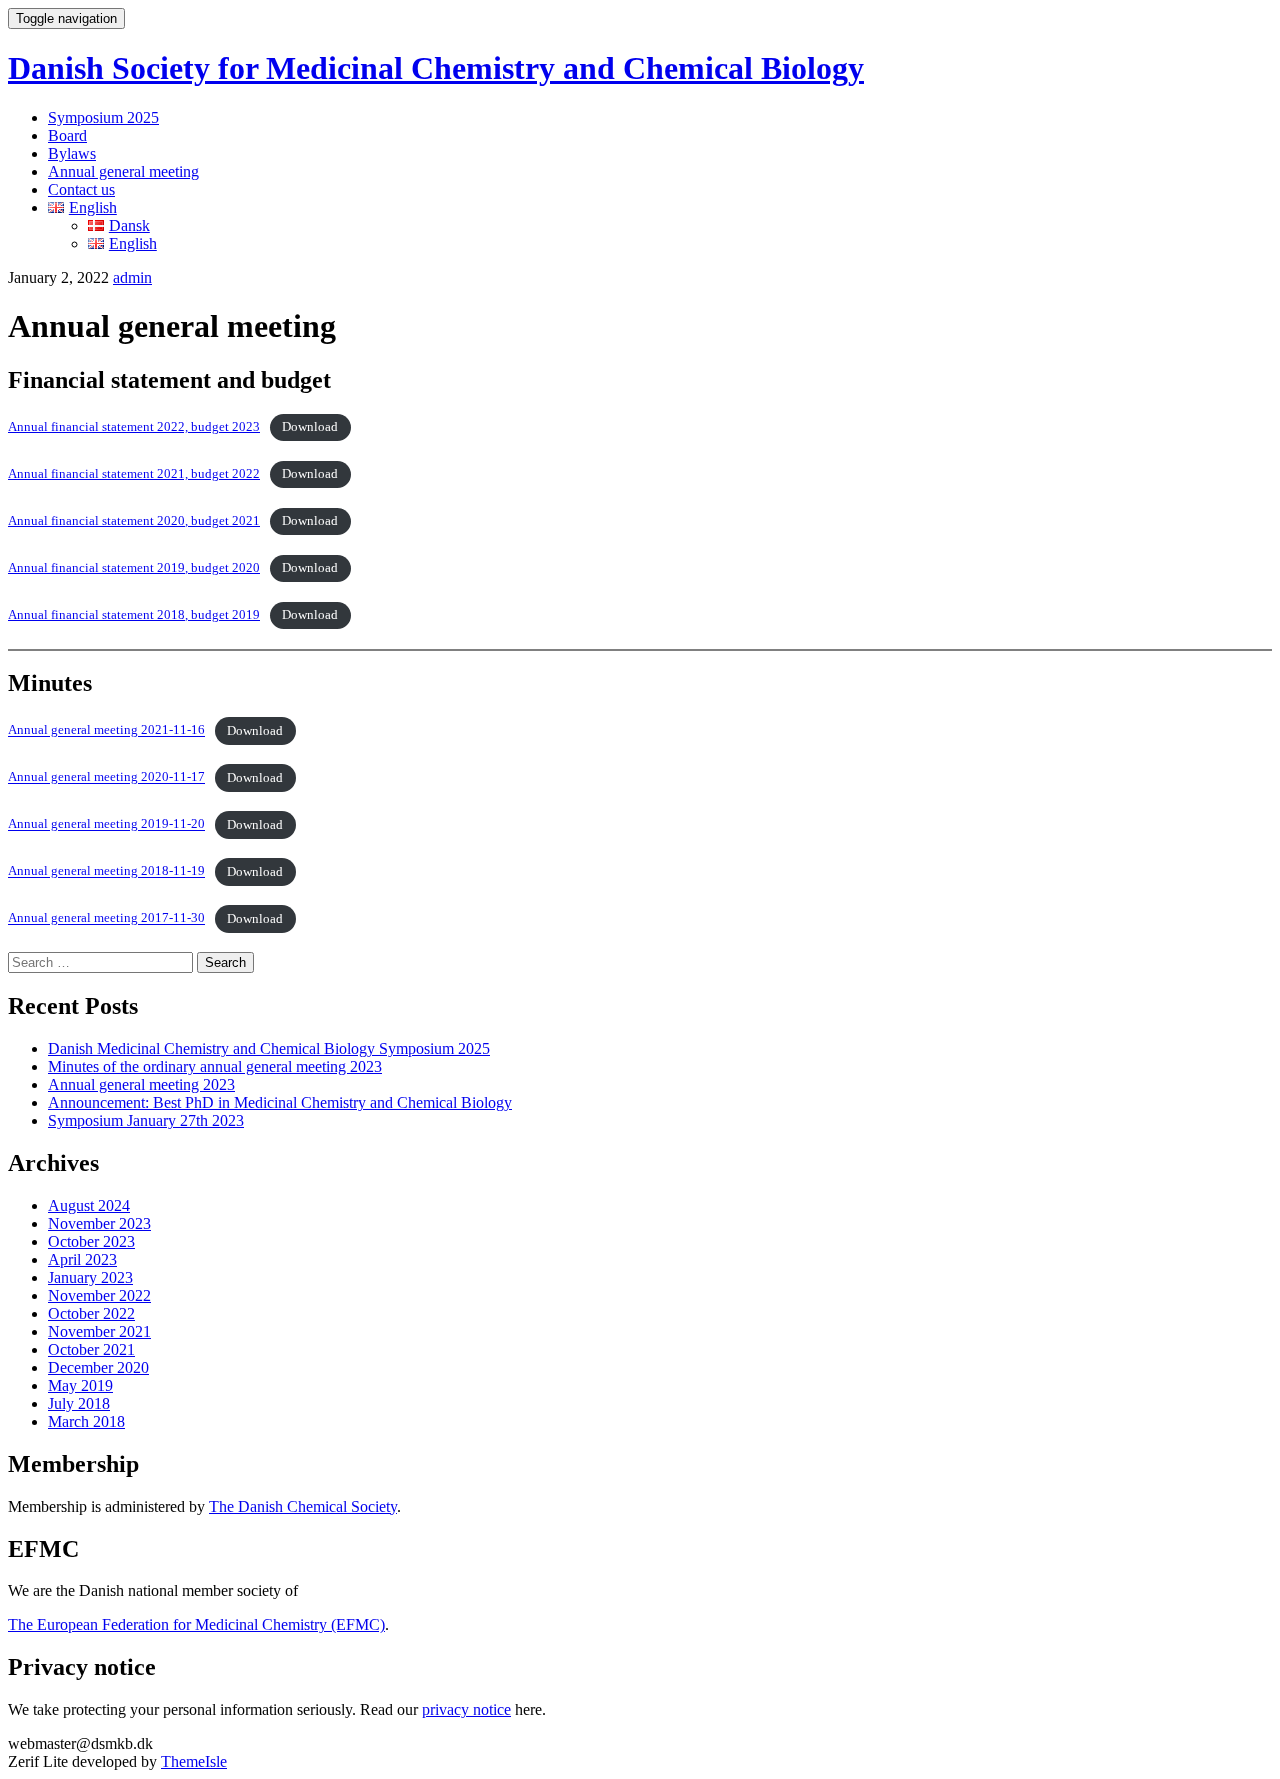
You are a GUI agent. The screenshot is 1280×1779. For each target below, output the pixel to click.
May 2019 (80, 1385)
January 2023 (90, 1277)
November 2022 (99, 1295)
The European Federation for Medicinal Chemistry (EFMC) (196, 1624)
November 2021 (99, 1331)
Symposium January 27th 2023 (146, 1120)
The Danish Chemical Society (303, 1506)
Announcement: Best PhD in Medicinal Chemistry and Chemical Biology (280, 1102)
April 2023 (82, 1259)
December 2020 (98, 1367)
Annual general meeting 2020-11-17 (106, 778)
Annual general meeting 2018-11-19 (106, 872)
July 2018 (79, 1403)
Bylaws (72, 153)
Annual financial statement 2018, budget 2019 (134, 615)
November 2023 (99, 1223)
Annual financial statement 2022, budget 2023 (134, 427)
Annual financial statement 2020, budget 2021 (134, 521)
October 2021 (91, 1349)
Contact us (81, 189)
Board (67, 135)
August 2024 (89, 1205)
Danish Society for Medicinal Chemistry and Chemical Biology (436, 68)
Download (310, 427)
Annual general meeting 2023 (141, 1084)
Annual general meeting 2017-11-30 (106, 919)
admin (132, 277)
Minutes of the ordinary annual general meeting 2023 (215, 1066)
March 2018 (86, 1421)
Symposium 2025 (103, 117)
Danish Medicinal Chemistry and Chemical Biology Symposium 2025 (269, 1048)
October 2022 (91, 1313)
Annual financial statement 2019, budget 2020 (134, 568)
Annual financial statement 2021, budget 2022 (134, 474)
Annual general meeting (123, 171)
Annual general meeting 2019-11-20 (106, 825)
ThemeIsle (194, 1761)
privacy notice (466, 1709)
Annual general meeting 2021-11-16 (106, 731)
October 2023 (91, 1241)
